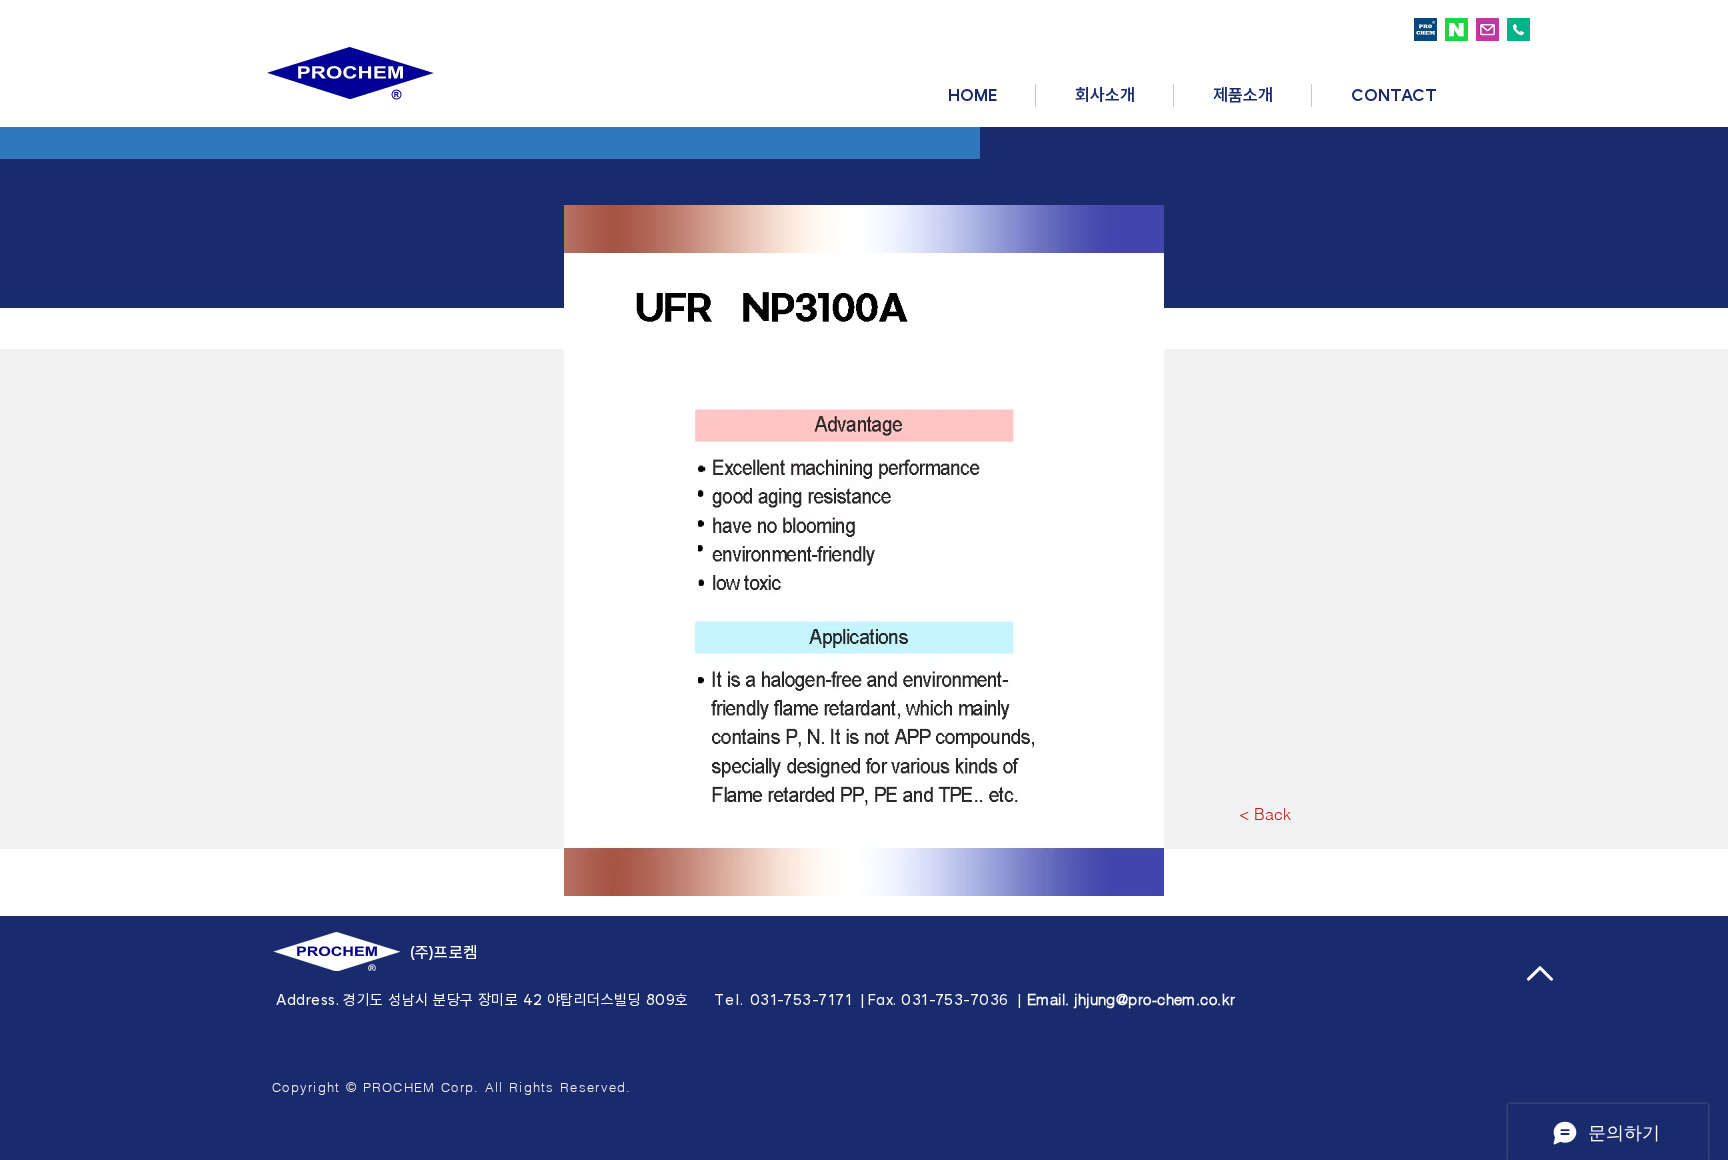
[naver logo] (1456, 29)
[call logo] (1518, 29)
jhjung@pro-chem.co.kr (1154, 999)
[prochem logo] (1425, 29)
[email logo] (1487, 29)
